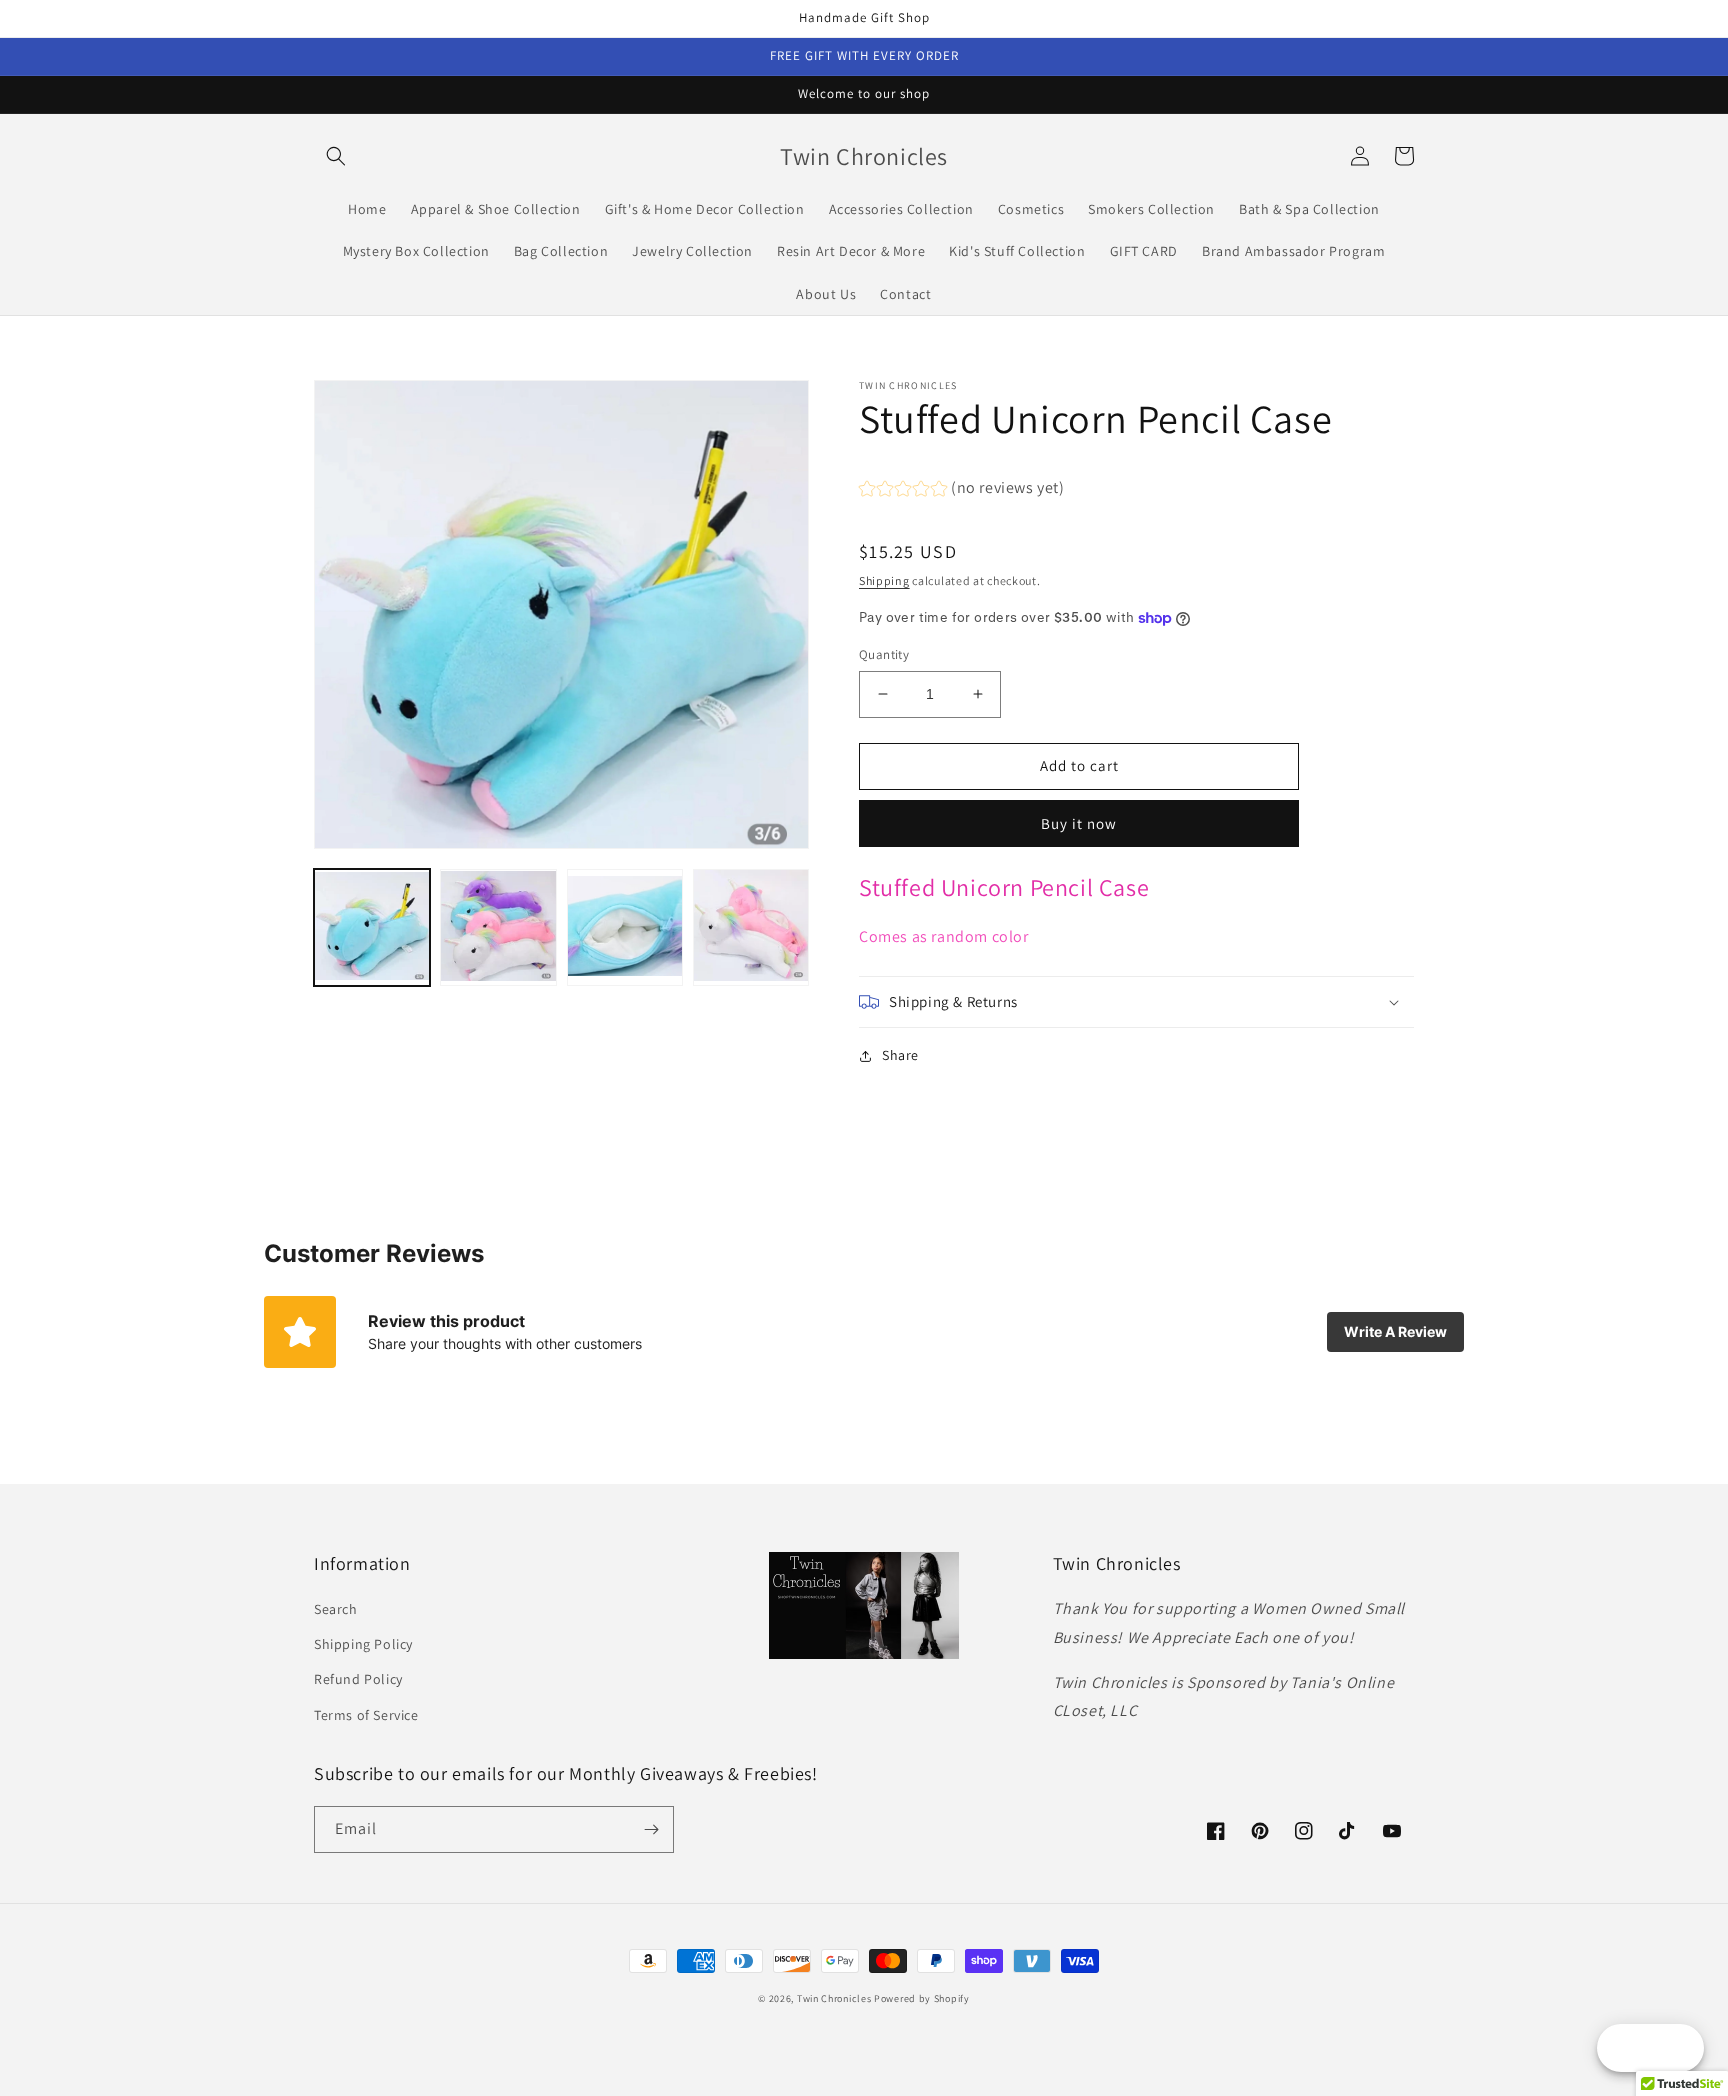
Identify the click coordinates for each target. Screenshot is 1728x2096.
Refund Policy (358, 1679)
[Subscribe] (651, 1829)
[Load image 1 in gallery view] (372, 927)
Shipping (884, 580)
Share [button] (900, 1055)
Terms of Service (366, 1715)
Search (336, 1609)
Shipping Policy (363, 1644)
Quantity (884, 654)
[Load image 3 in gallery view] (625, 927)
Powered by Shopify (922, 1998)
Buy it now (1079, 823)
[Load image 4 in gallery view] (751, 927)
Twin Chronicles (835, 1998)
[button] (336, 156)
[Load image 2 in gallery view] (498, 927)
